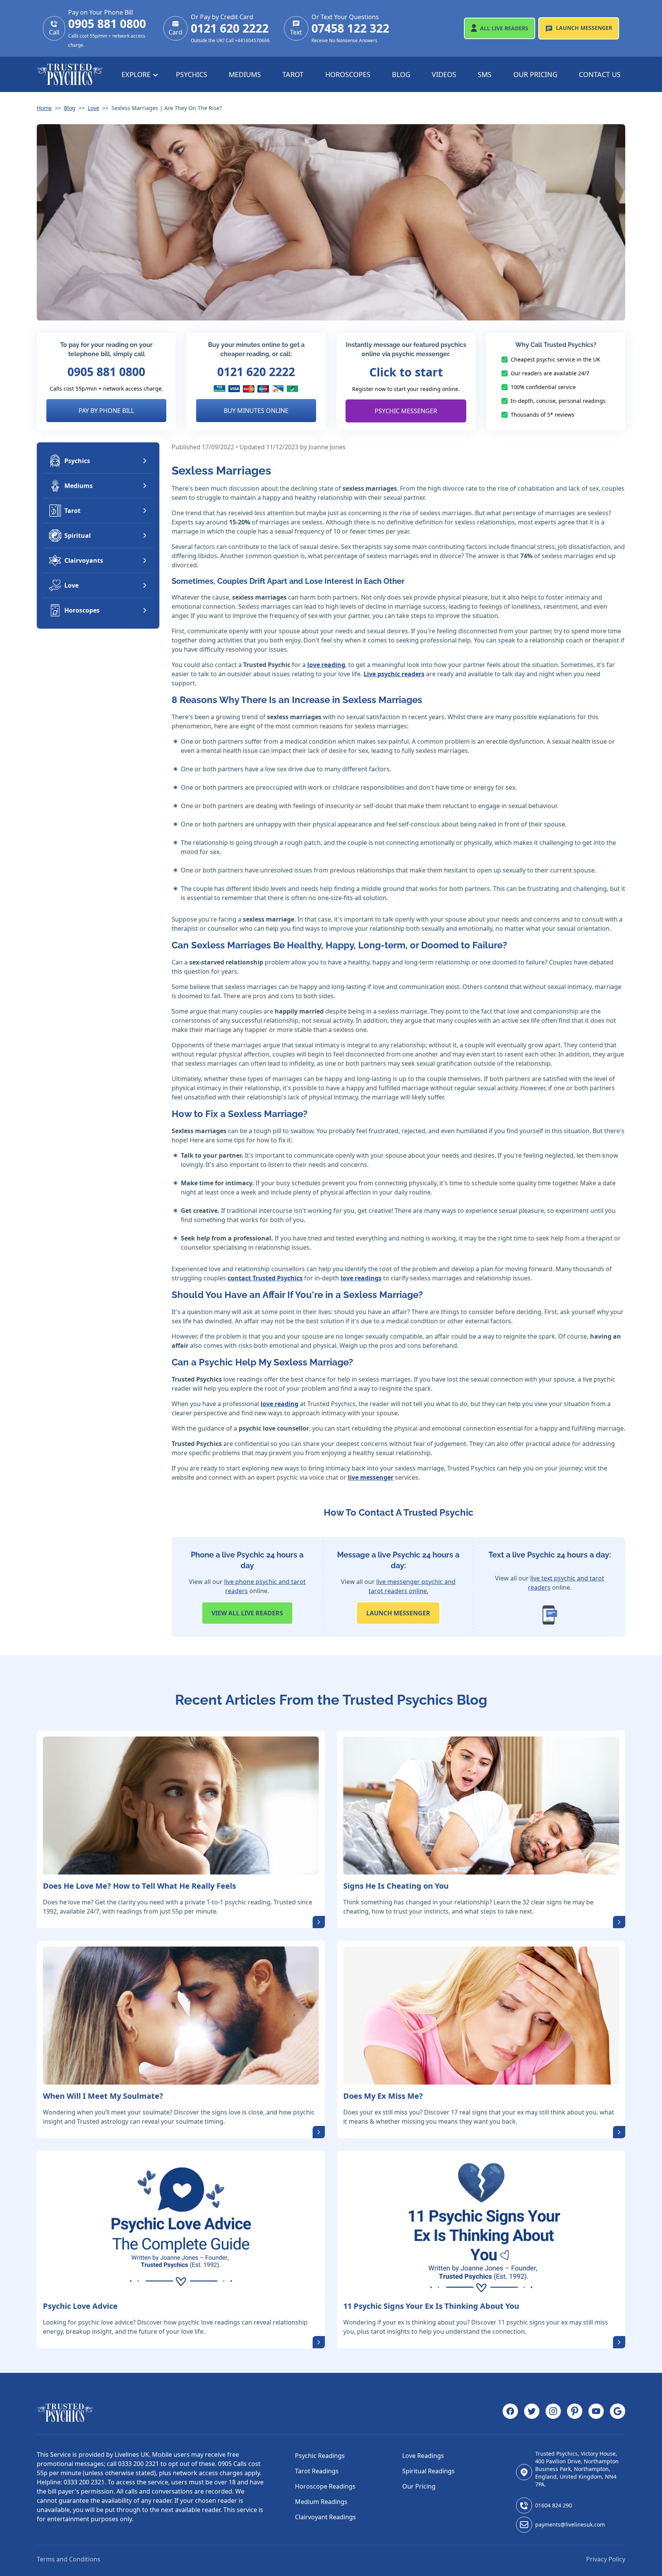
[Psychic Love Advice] (181, 2226)
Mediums (245, 74)
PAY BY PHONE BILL (106, 411)
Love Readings (423, 2456)
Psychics (192, 74)
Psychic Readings (320, 2456)
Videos (444, 74)
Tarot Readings (317, 2471)
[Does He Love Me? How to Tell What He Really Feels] (181, 1806)
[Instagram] (553, 2413)
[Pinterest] (575, 2413)
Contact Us (600, 74)
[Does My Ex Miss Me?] (481, 2016)
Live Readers (504, 28)
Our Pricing (535, 74)
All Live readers (247, 1613)
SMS (485, 74)
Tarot (293, 74)
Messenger (584, 28)
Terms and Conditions (69, 2559)
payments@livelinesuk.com (570, 2524)
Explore (137, 74)
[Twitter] (532, 2413)
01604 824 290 (554, 2505)
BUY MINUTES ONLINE (256, 411)
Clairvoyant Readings (325, 2517)
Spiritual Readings (428, 2471)
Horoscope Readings (325, 2486)
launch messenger (398, 1613)
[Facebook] (510, 2413)
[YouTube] (596, 2413)
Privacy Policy (606, 2559)
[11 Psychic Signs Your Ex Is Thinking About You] (481, 2226)
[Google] (618, 2413)
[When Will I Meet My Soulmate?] (181, 2016)
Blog (401, 74)
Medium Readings (321, 2502)
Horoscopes (348, 74)
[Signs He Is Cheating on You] (481, 1806)
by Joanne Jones (323, 447)
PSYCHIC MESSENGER (406, 411)
